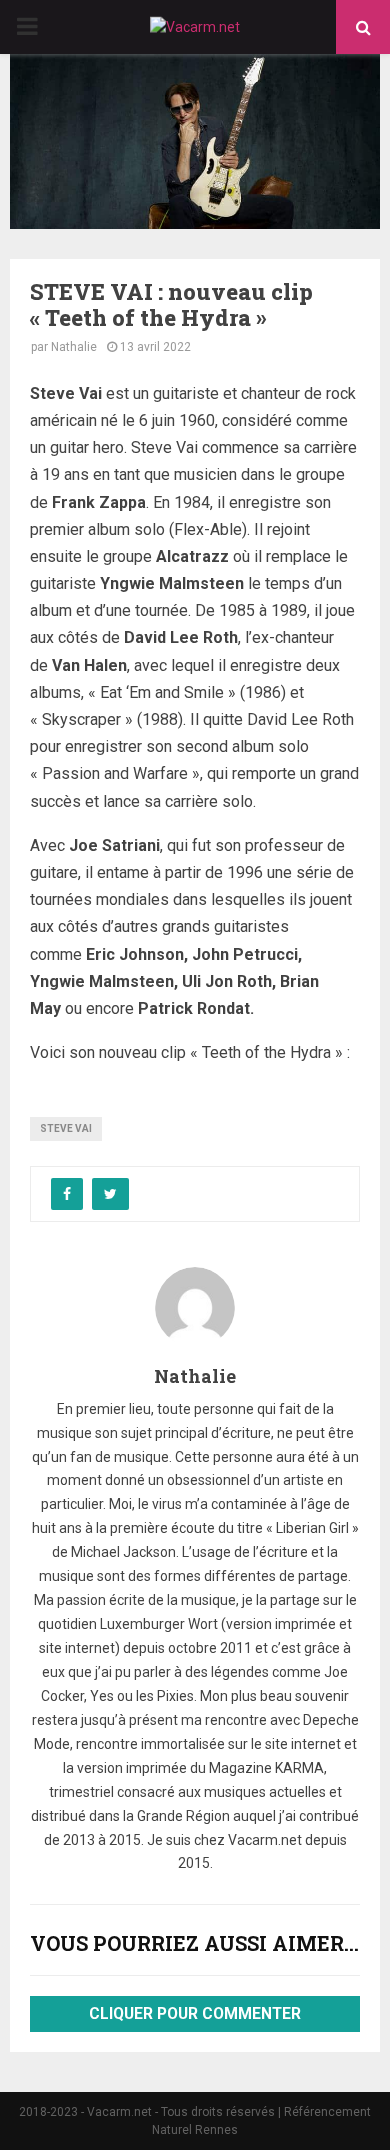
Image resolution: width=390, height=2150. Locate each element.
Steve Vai (66, 1128)
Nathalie (74, 347)
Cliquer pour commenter (195, 2014)
